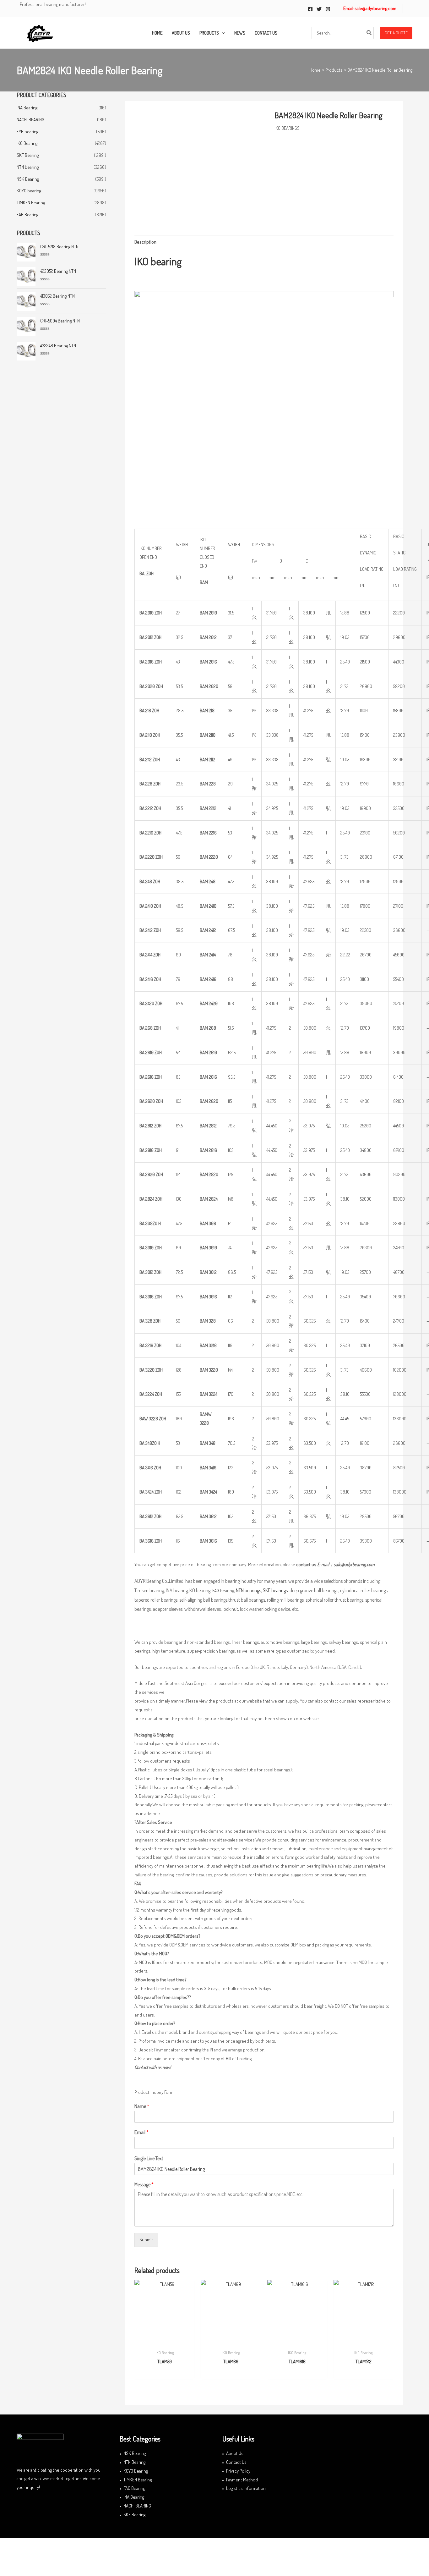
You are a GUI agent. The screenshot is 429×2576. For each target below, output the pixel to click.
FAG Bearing (27, 215)
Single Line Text (149, 2158)
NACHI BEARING (30, 120)
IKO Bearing (27, 143)
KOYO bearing (29, 191)
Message (144, 2184)
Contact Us (236, 2462)
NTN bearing (28, 167)
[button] (396, 33)
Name (142, 2106)
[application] (222, 33)
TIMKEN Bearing (31, 203)
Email (141, 2132)
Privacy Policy (238, 2471)
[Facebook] (310, 9)
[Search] (369, 33)
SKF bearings (275, 1590)
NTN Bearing (134, 2462)
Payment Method (242, 2480)
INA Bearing (27, 108)
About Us (235, 2453)
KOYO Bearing (136, 2471)
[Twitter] (319, 9)
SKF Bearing (28, 155)
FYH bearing (27, 132)
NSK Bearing (28, 179)
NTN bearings (248, 1590)
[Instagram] (328, 9)
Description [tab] (145, 242)
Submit (146, 2240)
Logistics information (246, 2488)
